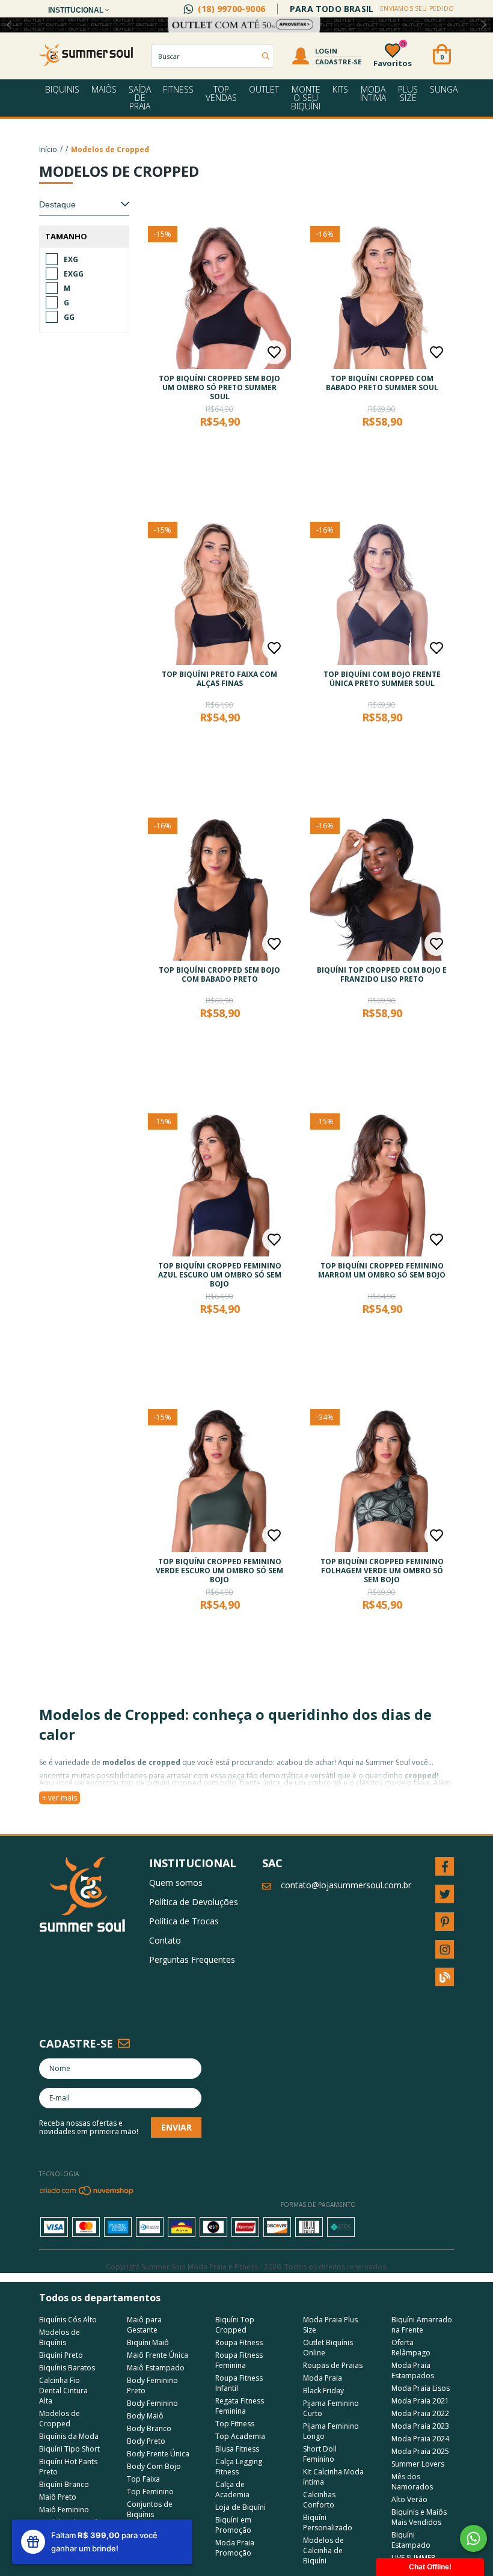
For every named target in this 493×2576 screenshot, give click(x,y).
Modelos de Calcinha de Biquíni (323, 2550)
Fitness (178, 89)
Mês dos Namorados (412, 2482)
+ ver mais (60, 1798)
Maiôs (104, 89)
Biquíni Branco (64, 2484)
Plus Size (408, 93)
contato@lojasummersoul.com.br (346, 1885)
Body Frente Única (158, 2454)
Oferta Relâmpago (411, 2348)
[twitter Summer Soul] (445, 1894)
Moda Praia (323, 2378)
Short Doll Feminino (320, 2454)
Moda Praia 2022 (420, 2413)
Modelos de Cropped (60, 2418)
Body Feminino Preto (152, 2385)
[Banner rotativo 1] (246, 25)
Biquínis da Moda (69, 2436)
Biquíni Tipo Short (69, 2449)
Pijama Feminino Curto (331, 2408)
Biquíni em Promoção (233, 2525)
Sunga (444, 89)
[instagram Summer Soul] (445, 1949)
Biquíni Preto (61, 2355)
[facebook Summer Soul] (445, 1866)
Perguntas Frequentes (192, 1960)
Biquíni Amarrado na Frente (422, 2325)
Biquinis (62, 89)
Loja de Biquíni (240, 2507)
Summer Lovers (418, 2464)
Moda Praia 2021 (420, 2401)
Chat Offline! (430, 2567)
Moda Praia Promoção (235, 2548)
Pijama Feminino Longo (331, 2431)
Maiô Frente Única (158, 2355)
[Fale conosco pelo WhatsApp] (473, 2538)
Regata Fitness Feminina (240, 2406)
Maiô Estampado (156, 2368)
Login (326, 51)
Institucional (77, 10)
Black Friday (323, 2391)
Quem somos (176, 1883)
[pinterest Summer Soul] (445, 1922)
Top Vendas (221, 93)
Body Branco (149, 2428)
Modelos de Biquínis (60, 2337)
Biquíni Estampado (411, 2540)
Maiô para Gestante (144, 2325)
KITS (340, 89)
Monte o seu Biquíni (306, 98)
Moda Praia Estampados (413, 2370)
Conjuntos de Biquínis (150, 2509)
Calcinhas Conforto (319, 2500)
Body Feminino (152, 2403)
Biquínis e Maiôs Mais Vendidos (419, 2517)
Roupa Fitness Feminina (239, 2360)
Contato (165, 1940)
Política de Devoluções (194, 1902)
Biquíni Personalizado (328, 2522)
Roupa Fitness (239, 2342)
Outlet (264, 89)
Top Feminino (150, 2492)
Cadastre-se (338, 62)
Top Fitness (235, 2424)
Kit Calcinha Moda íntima (333, 2477)
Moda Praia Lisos (421, 2388)
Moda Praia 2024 (420, 2439)
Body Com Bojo (154, 2466)
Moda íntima (373, 93)
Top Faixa (143, 2479)
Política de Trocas (184, 1921)
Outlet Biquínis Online (328, 2348)
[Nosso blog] (445, 1977)
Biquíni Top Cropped (235, 2325)
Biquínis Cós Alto (68, 2320)
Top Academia (240, 2436)
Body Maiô (145, 2416)
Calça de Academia (232, 2489)
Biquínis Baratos (67, 2368)
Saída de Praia (140, 98)
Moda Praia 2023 (420, 2426)
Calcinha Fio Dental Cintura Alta (63, 2391)
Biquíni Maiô (148, 2342)
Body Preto (146, 2441)
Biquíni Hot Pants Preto (68, 2467)
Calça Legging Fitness (239, 2467)
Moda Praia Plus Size (330, 2325)
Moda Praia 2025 (420, 2451)
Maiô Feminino (64, 2510)
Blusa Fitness (237, 2449)
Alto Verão (409, 2499)
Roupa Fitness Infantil (239, 2383)
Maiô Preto (58, 2497)
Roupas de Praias (333, 2365)
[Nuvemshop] (87, 2193)
